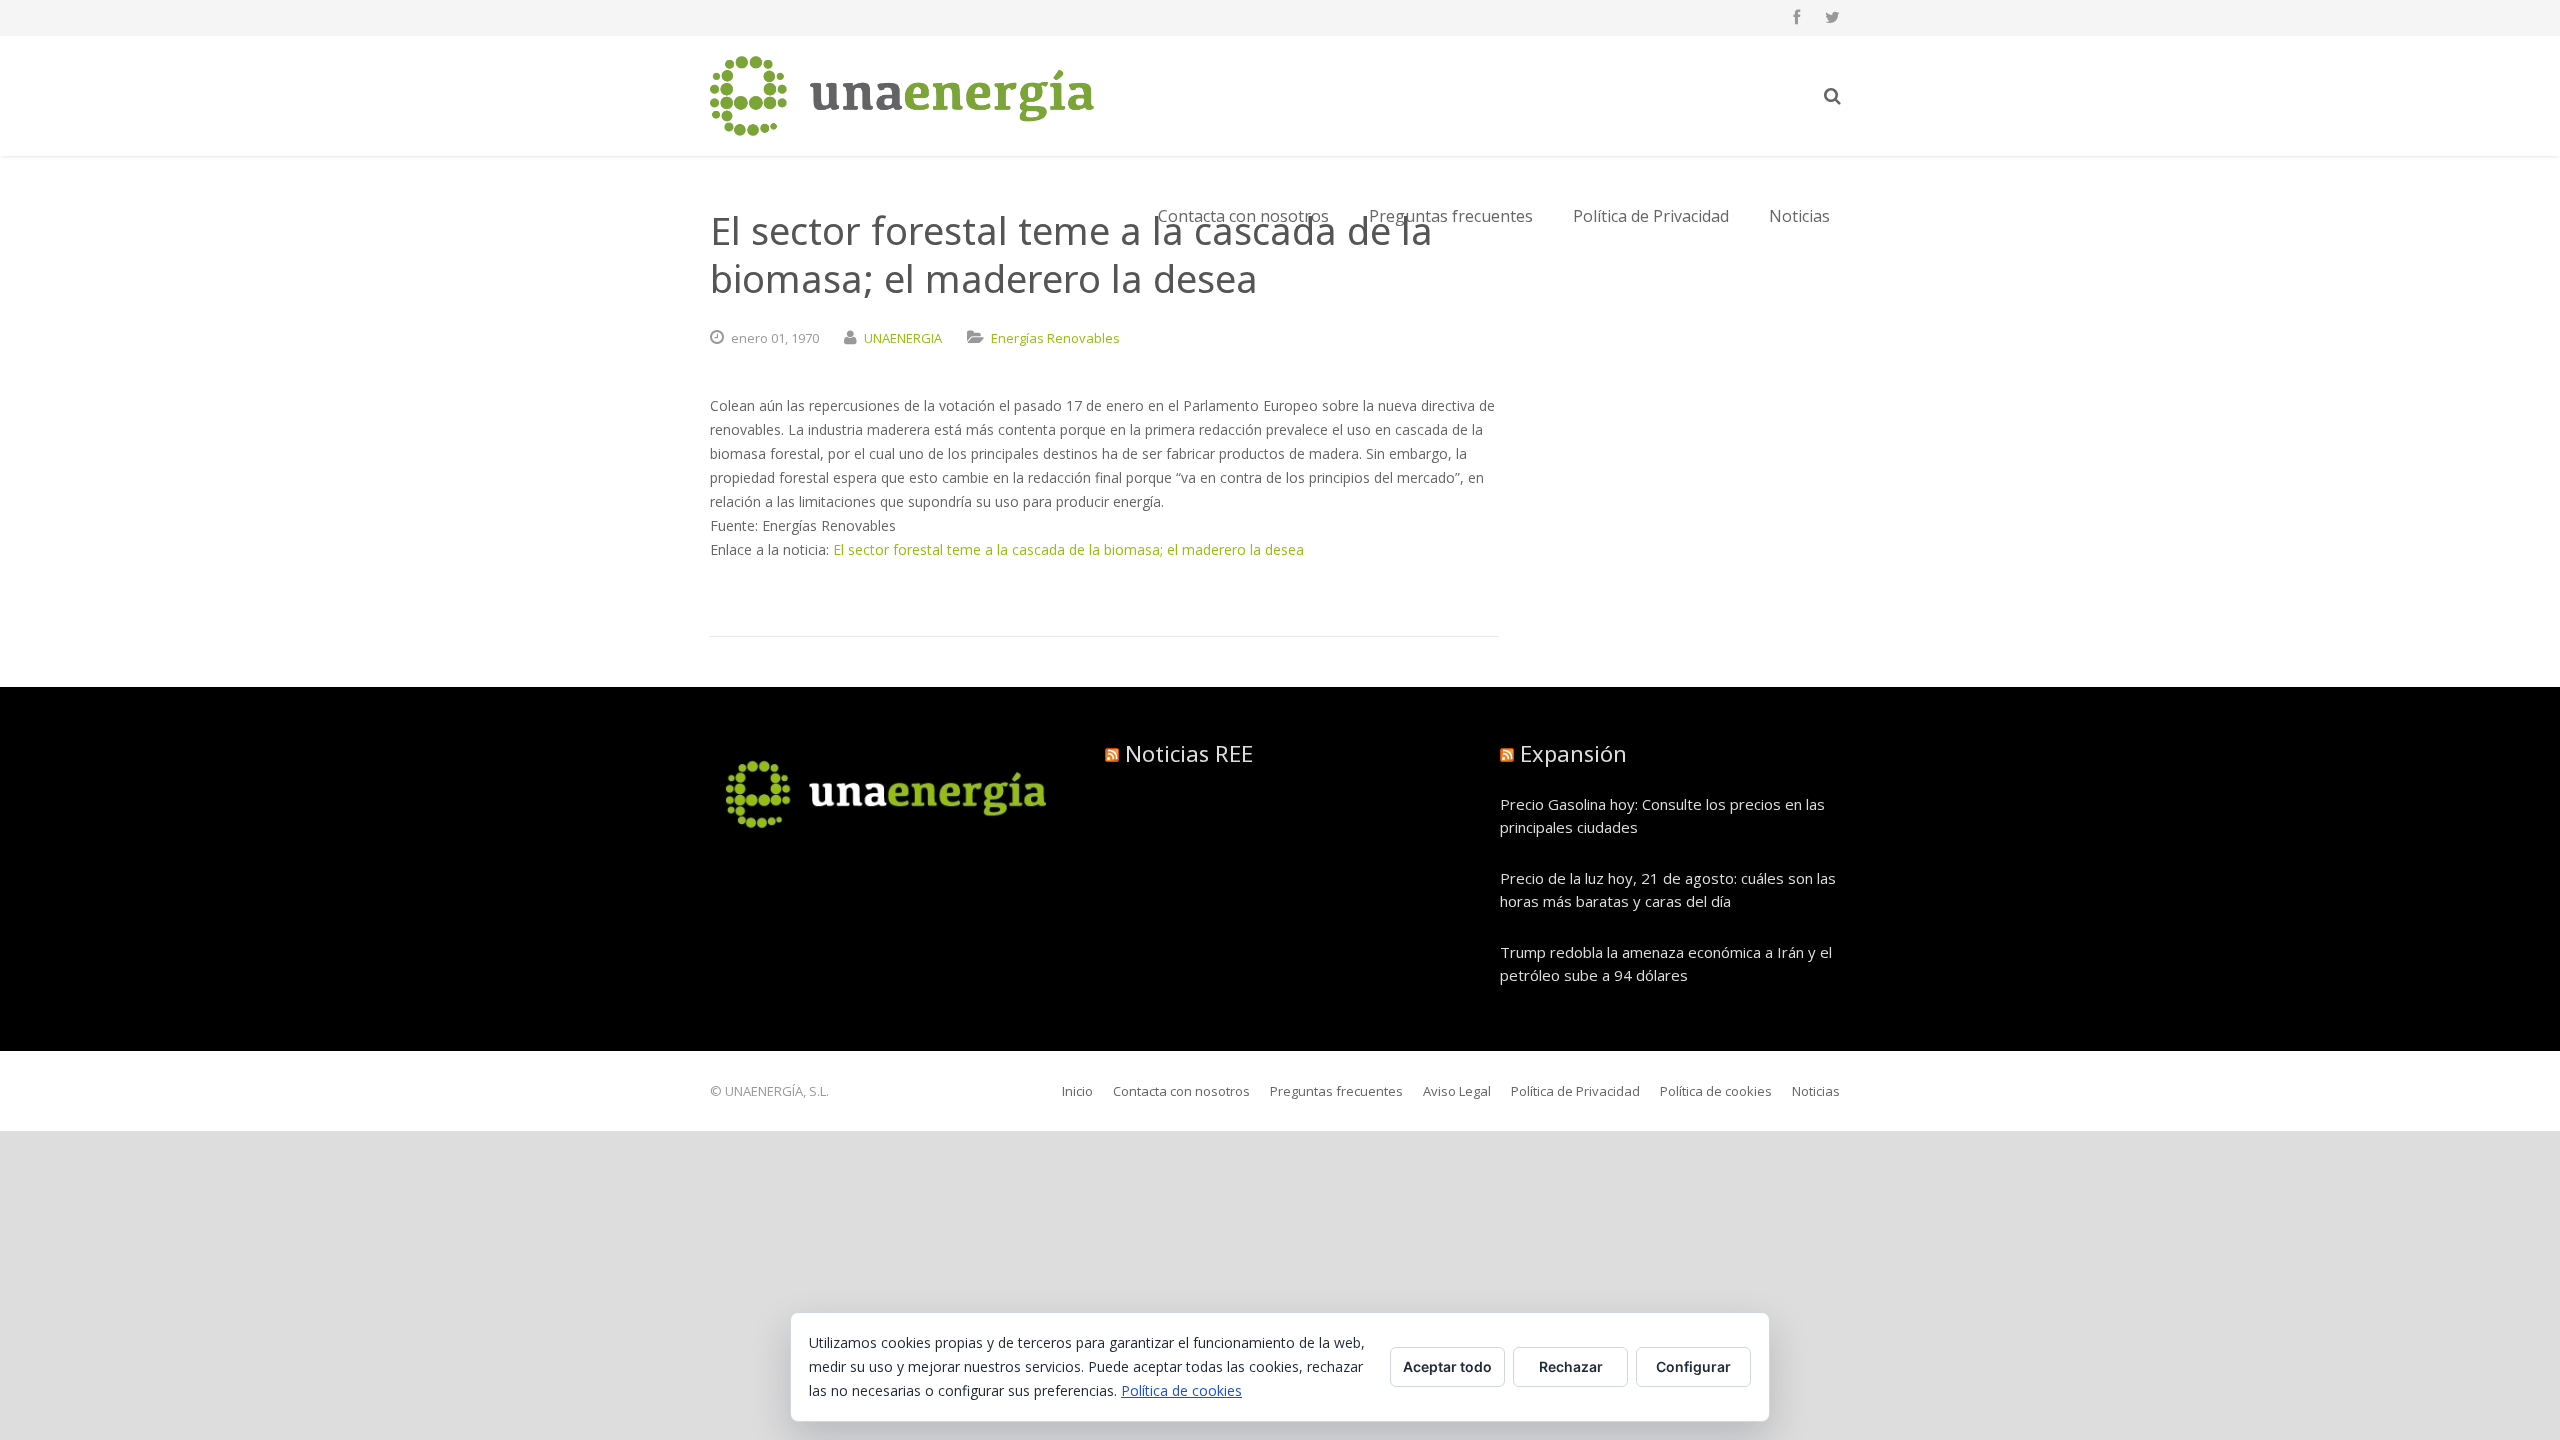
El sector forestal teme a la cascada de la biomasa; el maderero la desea (1068, 549)
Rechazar (1571, 1366)
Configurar (1693, 1366)
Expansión (1573, 753)
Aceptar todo (1447, 1366)
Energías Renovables (1055, 338)
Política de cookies (1181, 1390)
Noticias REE (1189, 753)
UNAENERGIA (903, 338)
